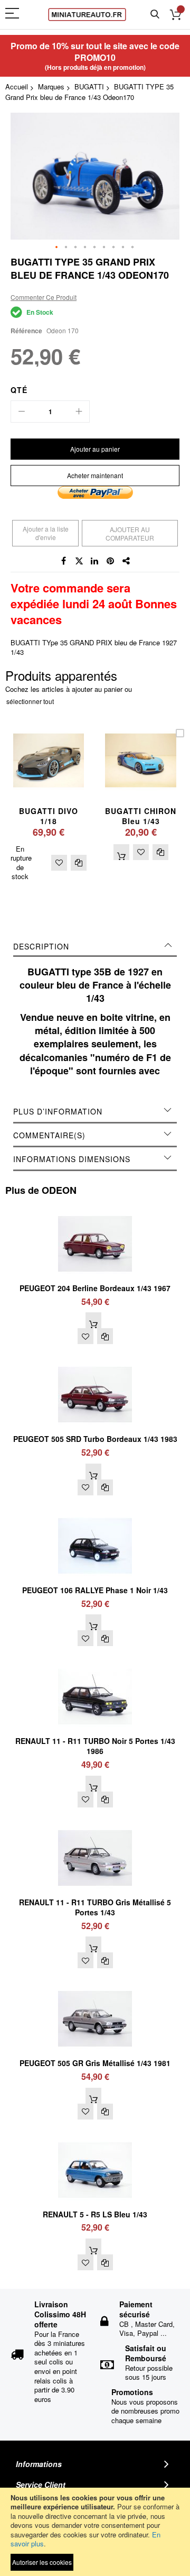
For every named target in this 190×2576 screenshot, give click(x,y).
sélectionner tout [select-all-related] (30, 701)
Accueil (17, 86)
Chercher (155, 15)
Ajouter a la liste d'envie (46, 533)
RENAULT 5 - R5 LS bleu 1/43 (95, 2214)
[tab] (95, 946)
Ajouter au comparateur (130, 533)
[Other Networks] (127, 561)
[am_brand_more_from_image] (95, 1211)
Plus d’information (58, 1111)
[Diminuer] (22, 412)
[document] (95, 2532)
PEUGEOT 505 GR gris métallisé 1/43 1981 (95, 2063)
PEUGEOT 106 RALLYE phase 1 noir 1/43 (95, 1590)
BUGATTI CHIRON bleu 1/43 (141, 816)
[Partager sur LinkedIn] (95, 561)
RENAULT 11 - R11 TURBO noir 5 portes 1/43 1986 (95, 1746)
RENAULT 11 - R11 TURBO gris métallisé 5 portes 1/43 (95, 1907)
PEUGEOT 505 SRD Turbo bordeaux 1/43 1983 (95, 1439)
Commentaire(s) (49, 1135)
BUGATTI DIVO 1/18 (49, 816)
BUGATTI (89, 86)
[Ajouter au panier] (121, 852)
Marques (51, 86)
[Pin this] (111, 561)
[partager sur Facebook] (63, 561)
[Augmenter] (79, 412)
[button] (57, 248)
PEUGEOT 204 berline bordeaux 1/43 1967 (95, 1288)
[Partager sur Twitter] (79, 561)
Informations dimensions (72, 1159)
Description (41, 946)
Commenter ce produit (44, 297)
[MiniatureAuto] (87, 15)
